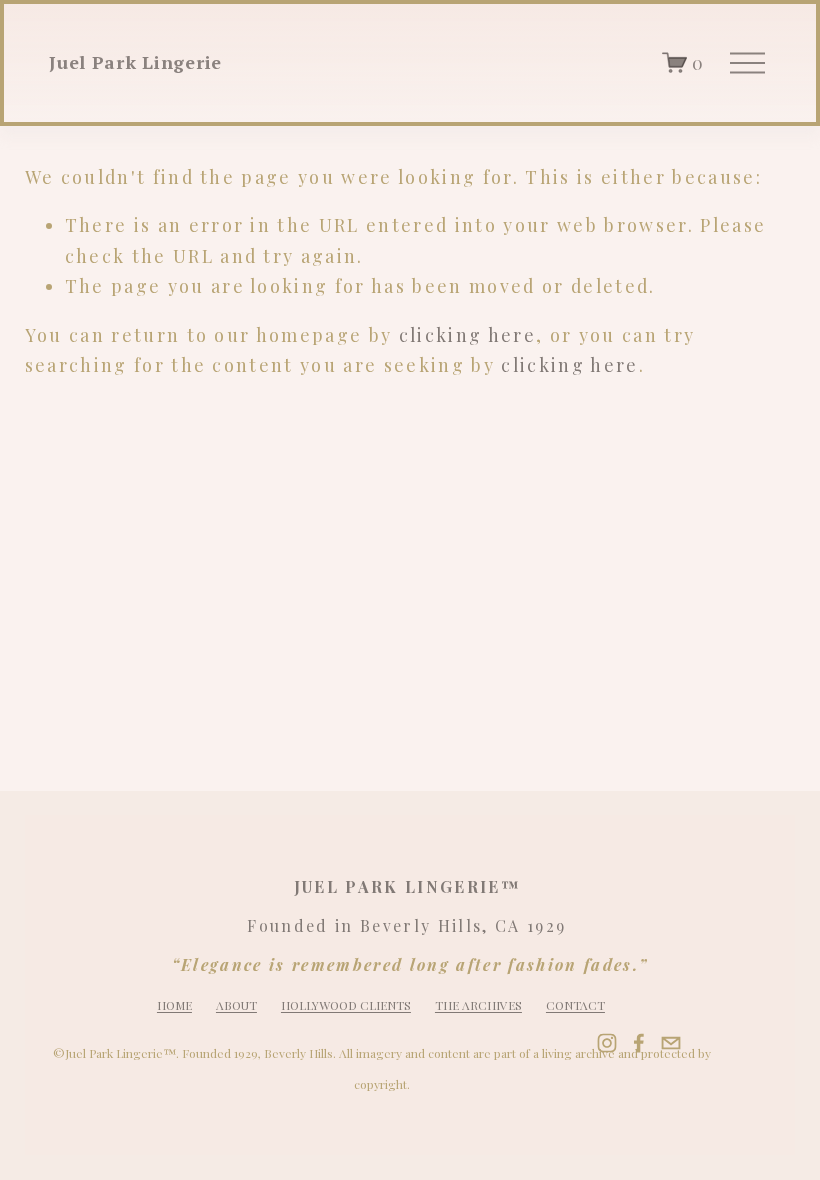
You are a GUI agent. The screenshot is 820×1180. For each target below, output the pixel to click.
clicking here (467, 334)
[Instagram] (607, 1043)
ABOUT (236, 1005)
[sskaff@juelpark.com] (671, 1043)
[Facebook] (639, 1043)
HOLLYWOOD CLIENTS (346, 1005)
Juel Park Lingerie (135, 62)
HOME (174, 1005)
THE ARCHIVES (478, 1005)
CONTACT (575, 1005)
